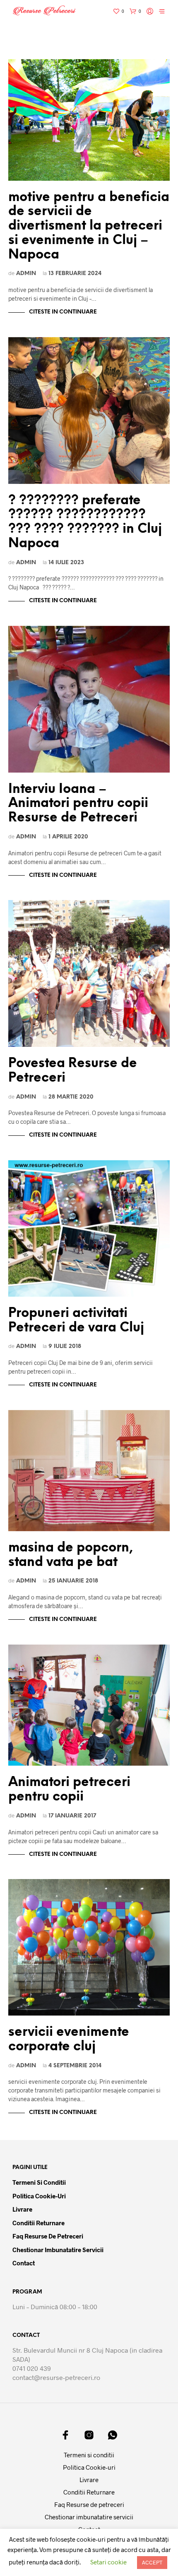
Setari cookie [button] (108, 2562)
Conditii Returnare (38, 2223)
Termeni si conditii (39, 2182)
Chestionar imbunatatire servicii (58, 2250)
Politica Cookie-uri (39, 2196)
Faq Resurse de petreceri (48, 2236)
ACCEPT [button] (152, 2562)
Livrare (22, 2209)
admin (26, 273)
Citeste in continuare (63, 312)
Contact (24, 2263)
